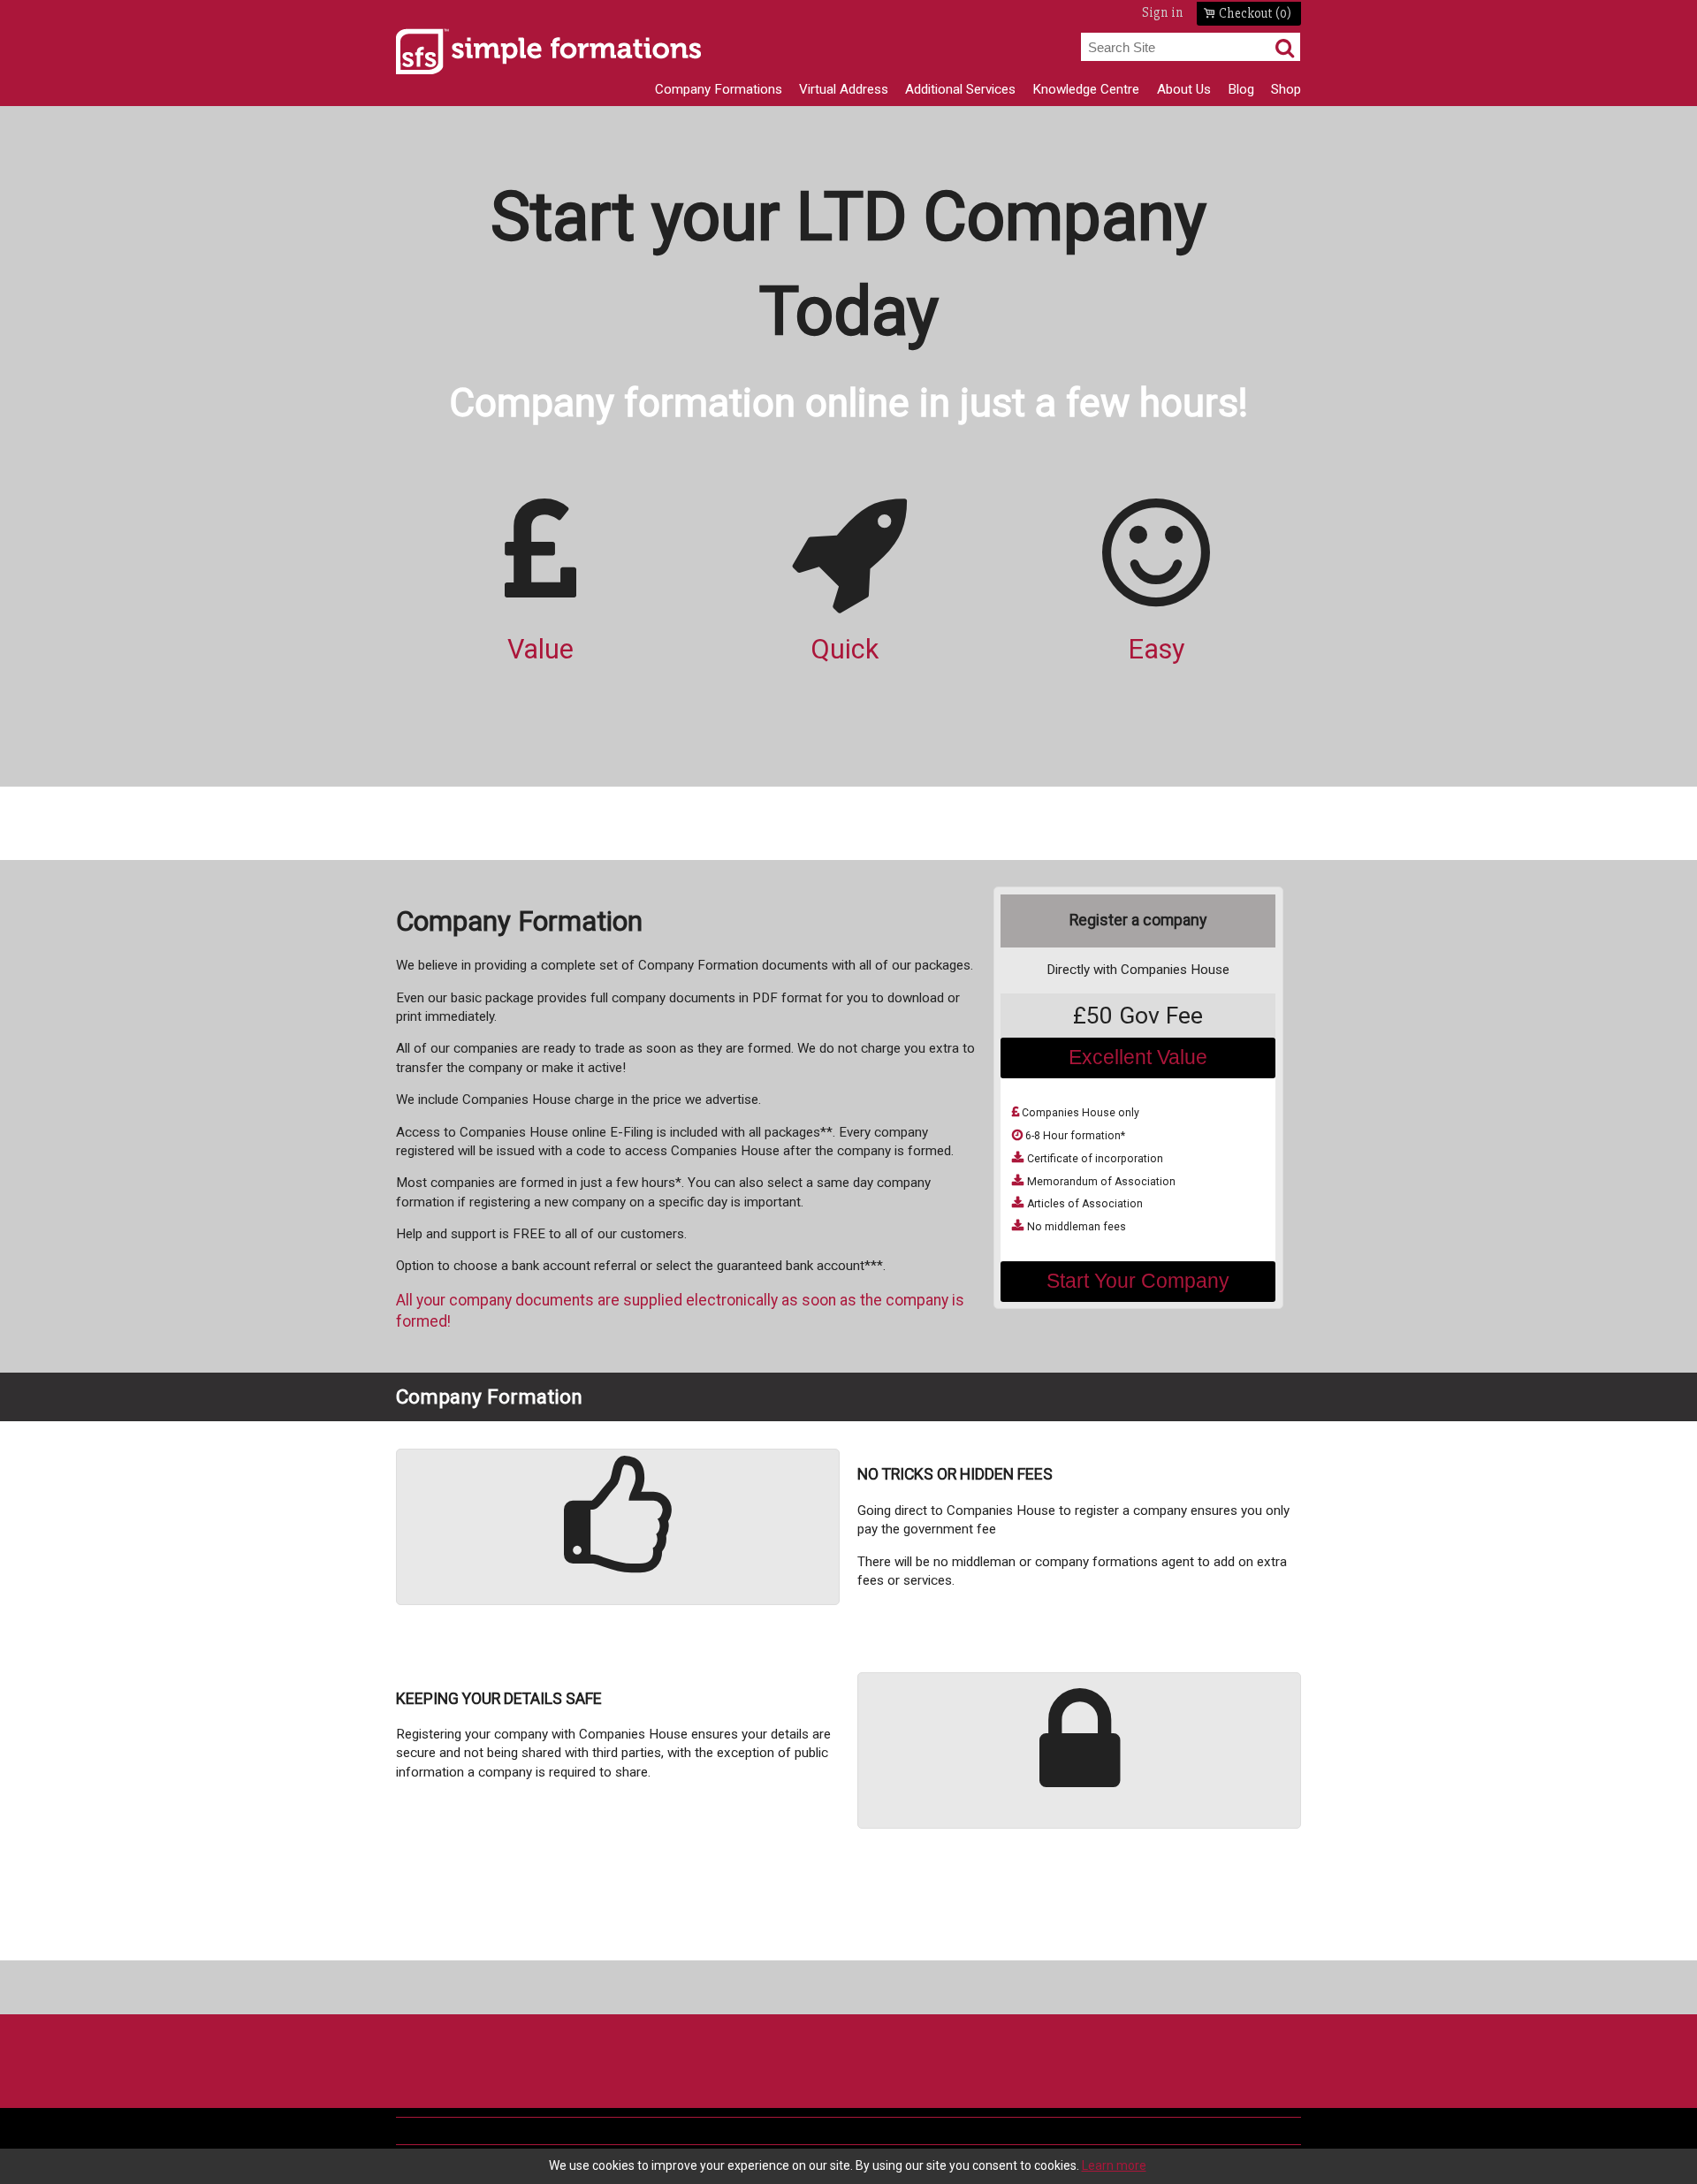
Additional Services (960, 89)
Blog (1241, 89)
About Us (1184, 89)
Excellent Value (1138, 1057)
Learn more (1114, 2165)
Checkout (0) (1255, 14)
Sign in (1163, 13)
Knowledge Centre (1086, 89)
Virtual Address (844, 89)
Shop (1286, 89)
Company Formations (719, 89)
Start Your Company (1138, 1281)
